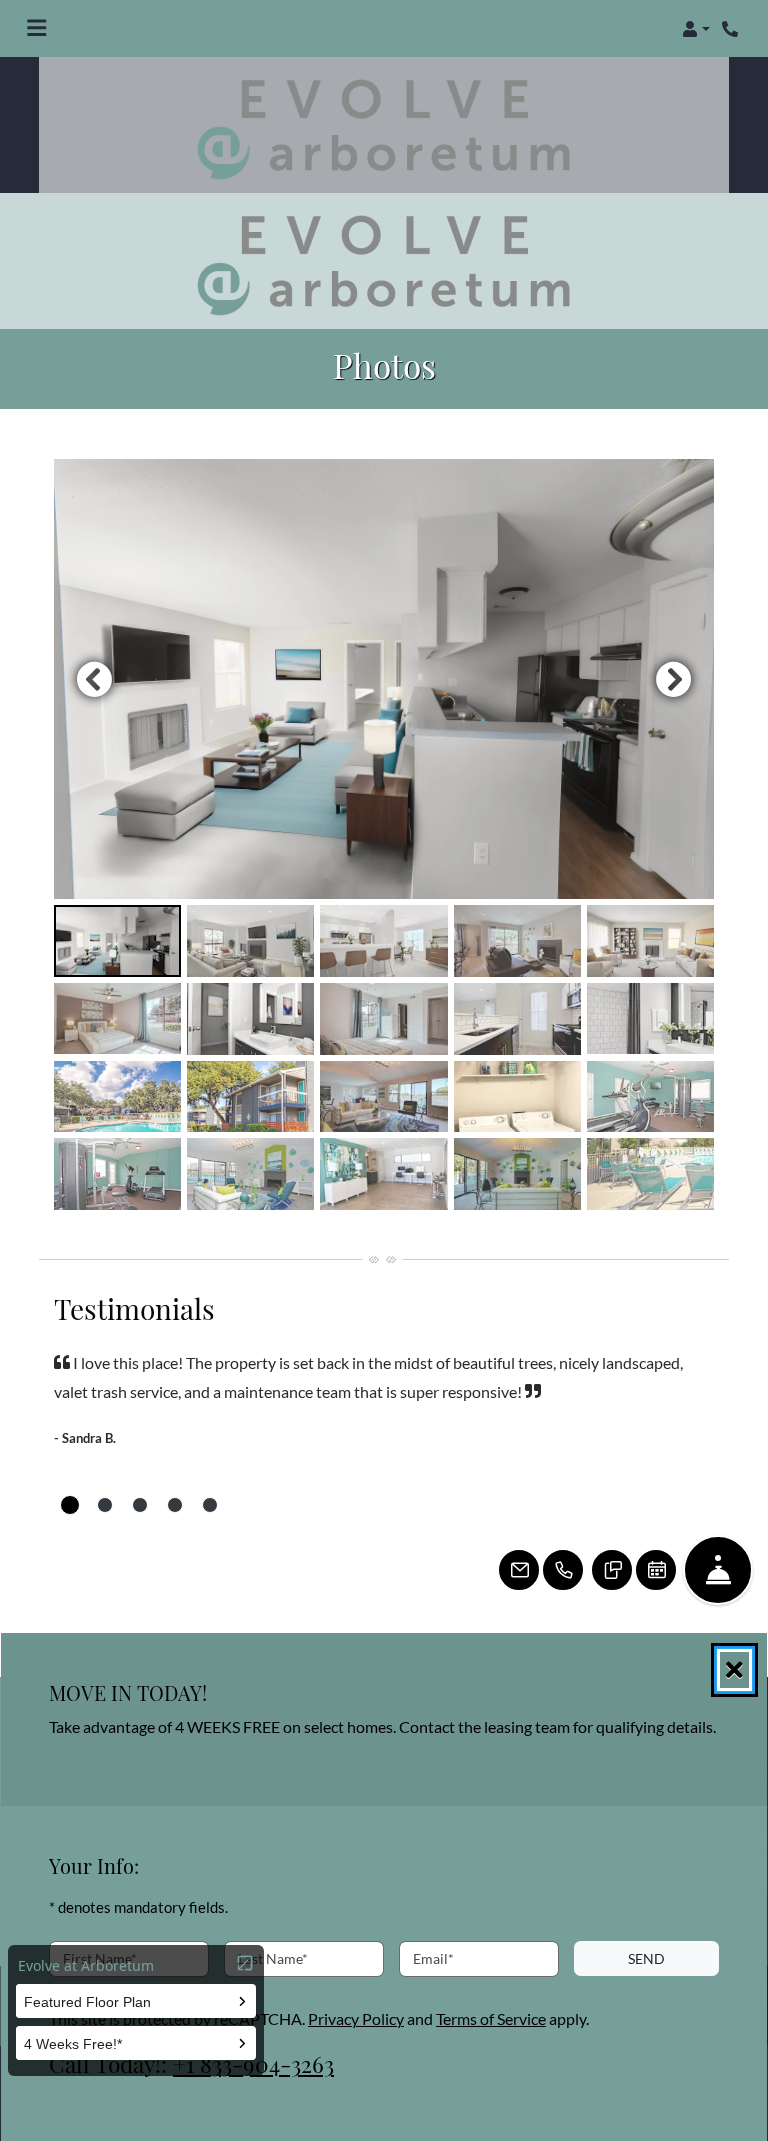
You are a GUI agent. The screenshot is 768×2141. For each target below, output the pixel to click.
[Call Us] (563, 1570)
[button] (696, 29)
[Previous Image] (94, 679)
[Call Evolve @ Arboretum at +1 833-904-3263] (732, 29)
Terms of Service (491, 2018)
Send (646, 1957)
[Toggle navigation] (36, 29)
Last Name (273, 1958)
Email (433, 1958)
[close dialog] (734, 1670)
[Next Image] (674, 679)
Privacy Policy (356, 2018)
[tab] (117, 941)
